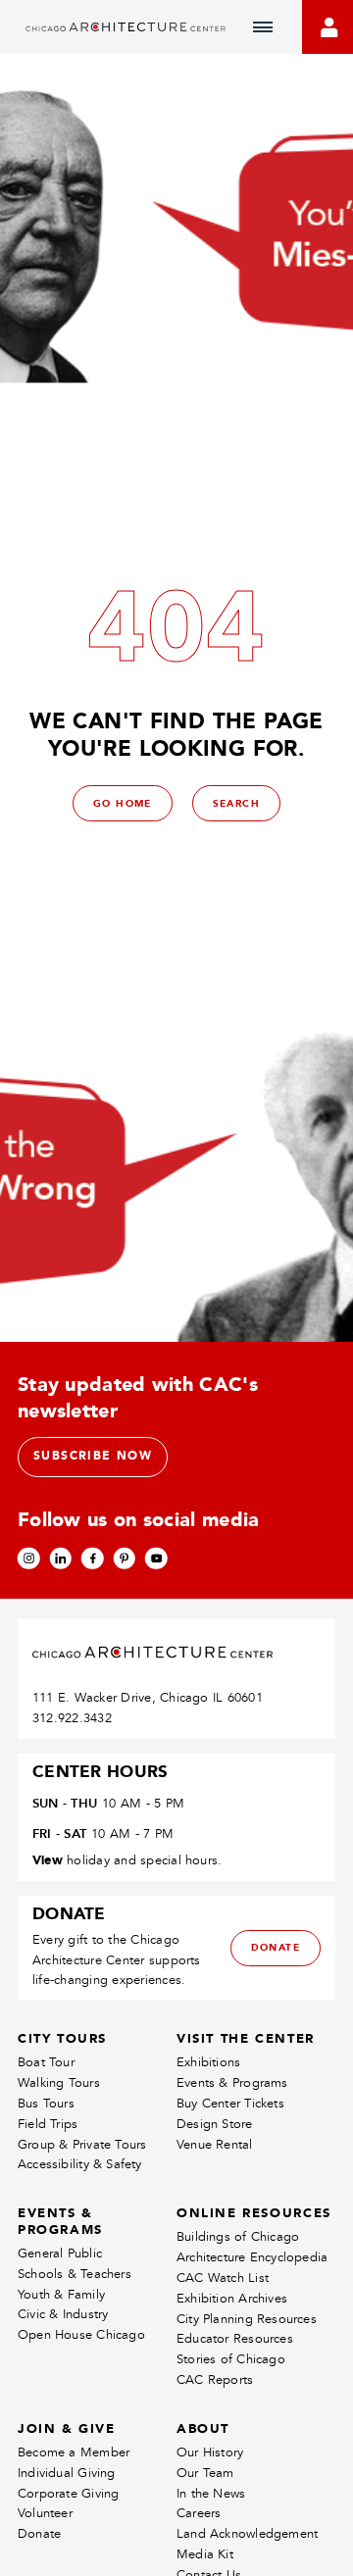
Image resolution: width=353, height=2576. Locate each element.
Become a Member (74, 2452)
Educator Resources (235, 2338)
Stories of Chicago (231, 2359)
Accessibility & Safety (80, 2164)
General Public (60, 2253)
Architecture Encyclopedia (252, 2257)
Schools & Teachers (75, 2274)
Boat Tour (46, 2062)
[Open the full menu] (263, 27)
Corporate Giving (68, 2493)
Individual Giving (67, 2473)
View (48, 1859)
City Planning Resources (247, 2319)
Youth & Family (61, 2294)
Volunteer (45, 2513)
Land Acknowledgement (247, 2533)
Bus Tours (46, 2103)
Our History (210, 2452)
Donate (39, 2533)
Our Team (205, 2473)
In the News (211, 2493)
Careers (199, 2513)
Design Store (215, 2124)
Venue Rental (215, 2144)
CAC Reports (215, 2379)
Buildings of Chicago (238, 2236)
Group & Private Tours (82, 2144)
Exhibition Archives (232, 2298)
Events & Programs (232, 2082)
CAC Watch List (223, 2278)
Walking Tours (59, 2082)
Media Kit (205, 2554)
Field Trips (48, 2124)
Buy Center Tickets (230, 2103)
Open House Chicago (81, 2334)
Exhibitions (208, 2062)
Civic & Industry (63, 2314)
